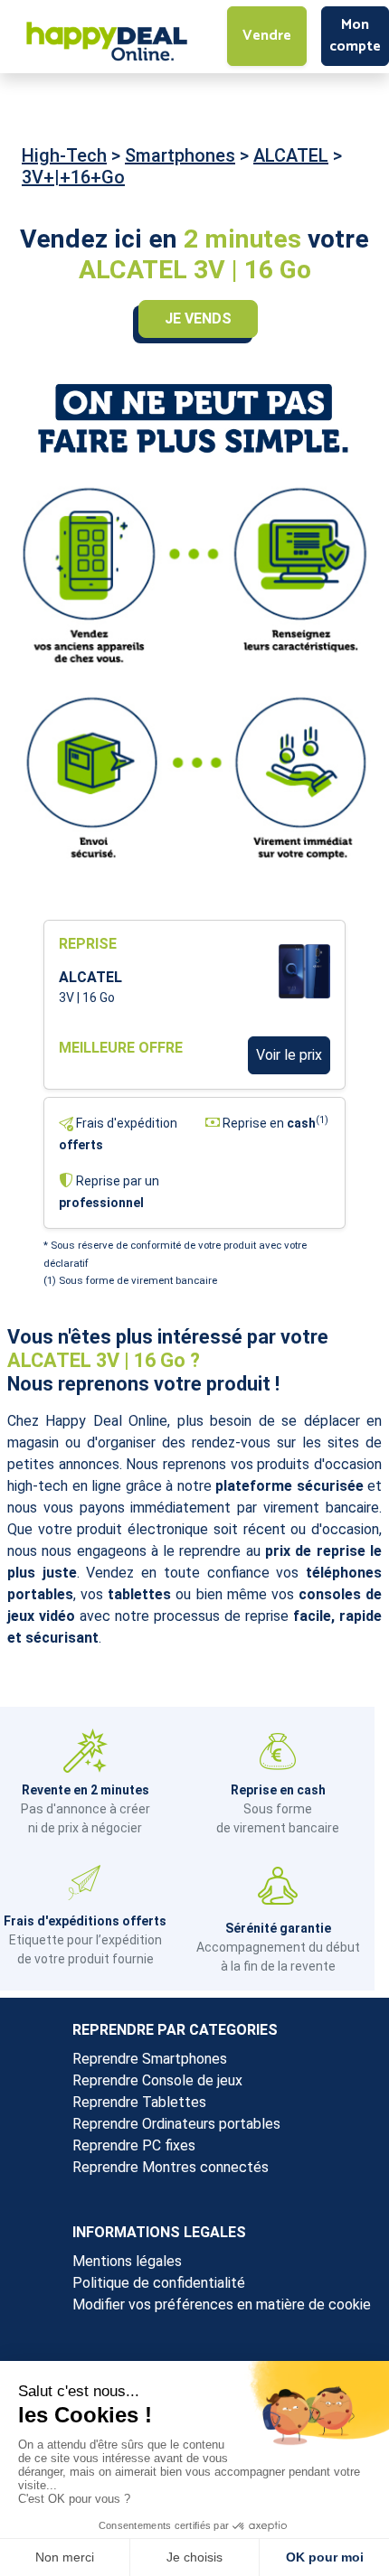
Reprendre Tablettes (139, 2102)
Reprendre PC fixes (134, 2145)
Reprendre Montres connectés (171, 2167)
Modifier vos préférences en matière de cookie (222, 2304)
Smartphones (180, 155)
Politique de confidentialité (159, 2283)
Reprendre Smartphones (150, 2059)
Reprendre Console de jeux (157, 2080)
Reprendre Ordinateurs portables (176, 2124)
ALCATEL (291, 155)
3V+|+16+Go (73, 177)
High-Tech (64, 155)
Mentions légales (127, 2261)
